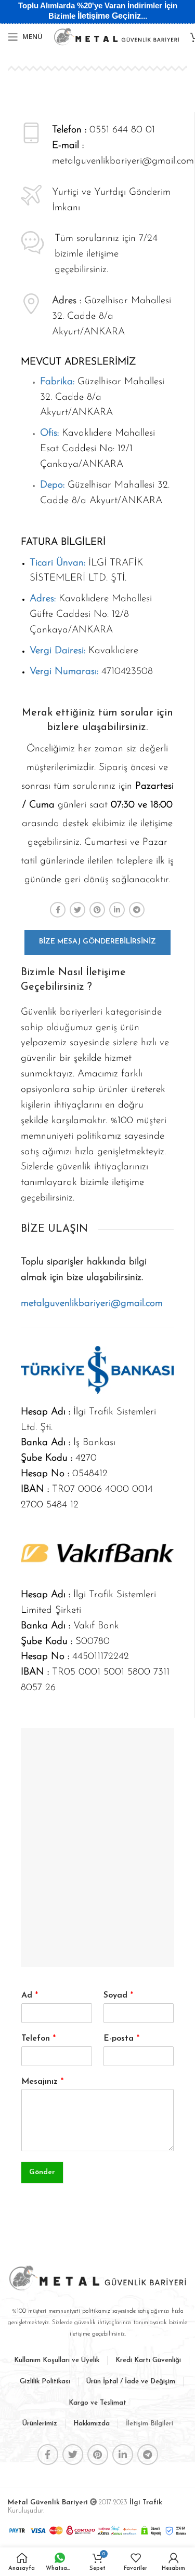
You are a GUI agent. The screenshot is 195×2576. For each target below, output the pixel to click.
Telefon (38, 2039)
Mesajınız (42, 2082)
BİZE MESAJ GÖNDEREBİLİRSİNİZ (97, 942)
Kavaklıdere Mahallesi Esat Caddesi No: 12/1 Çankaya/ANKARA (97, 449)
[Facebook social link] (58, 910)
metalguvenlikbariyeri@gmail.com (123, 161)
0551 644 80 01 (122, 130)
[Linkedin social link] (117, 910)
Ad (30, 1995)
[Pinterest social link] (97, 910)
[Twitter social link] (77, 910)
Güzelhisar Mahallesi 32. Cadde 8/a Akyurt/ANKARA (112, 316)
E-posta (121, 2039)
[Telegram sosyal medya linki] (137, 910)
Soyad (118, 1995)
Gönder (42, 2172)
